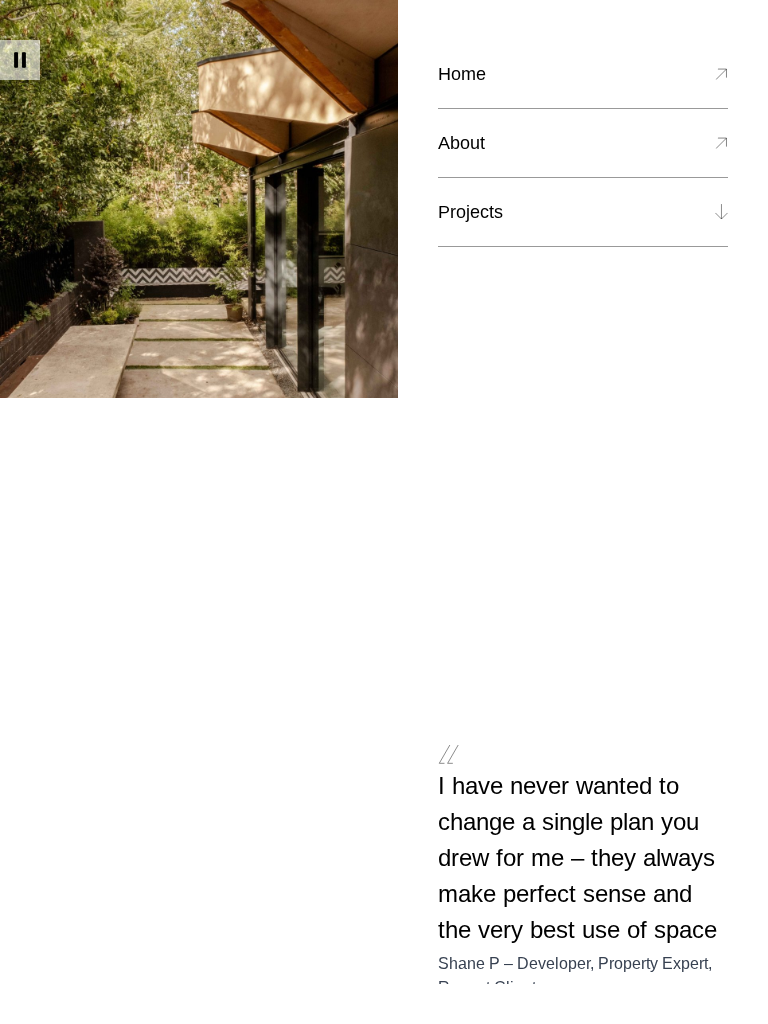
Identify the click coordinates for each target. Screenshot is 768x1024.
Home (462, 74)
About (461, 143)
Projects (470, 212)
